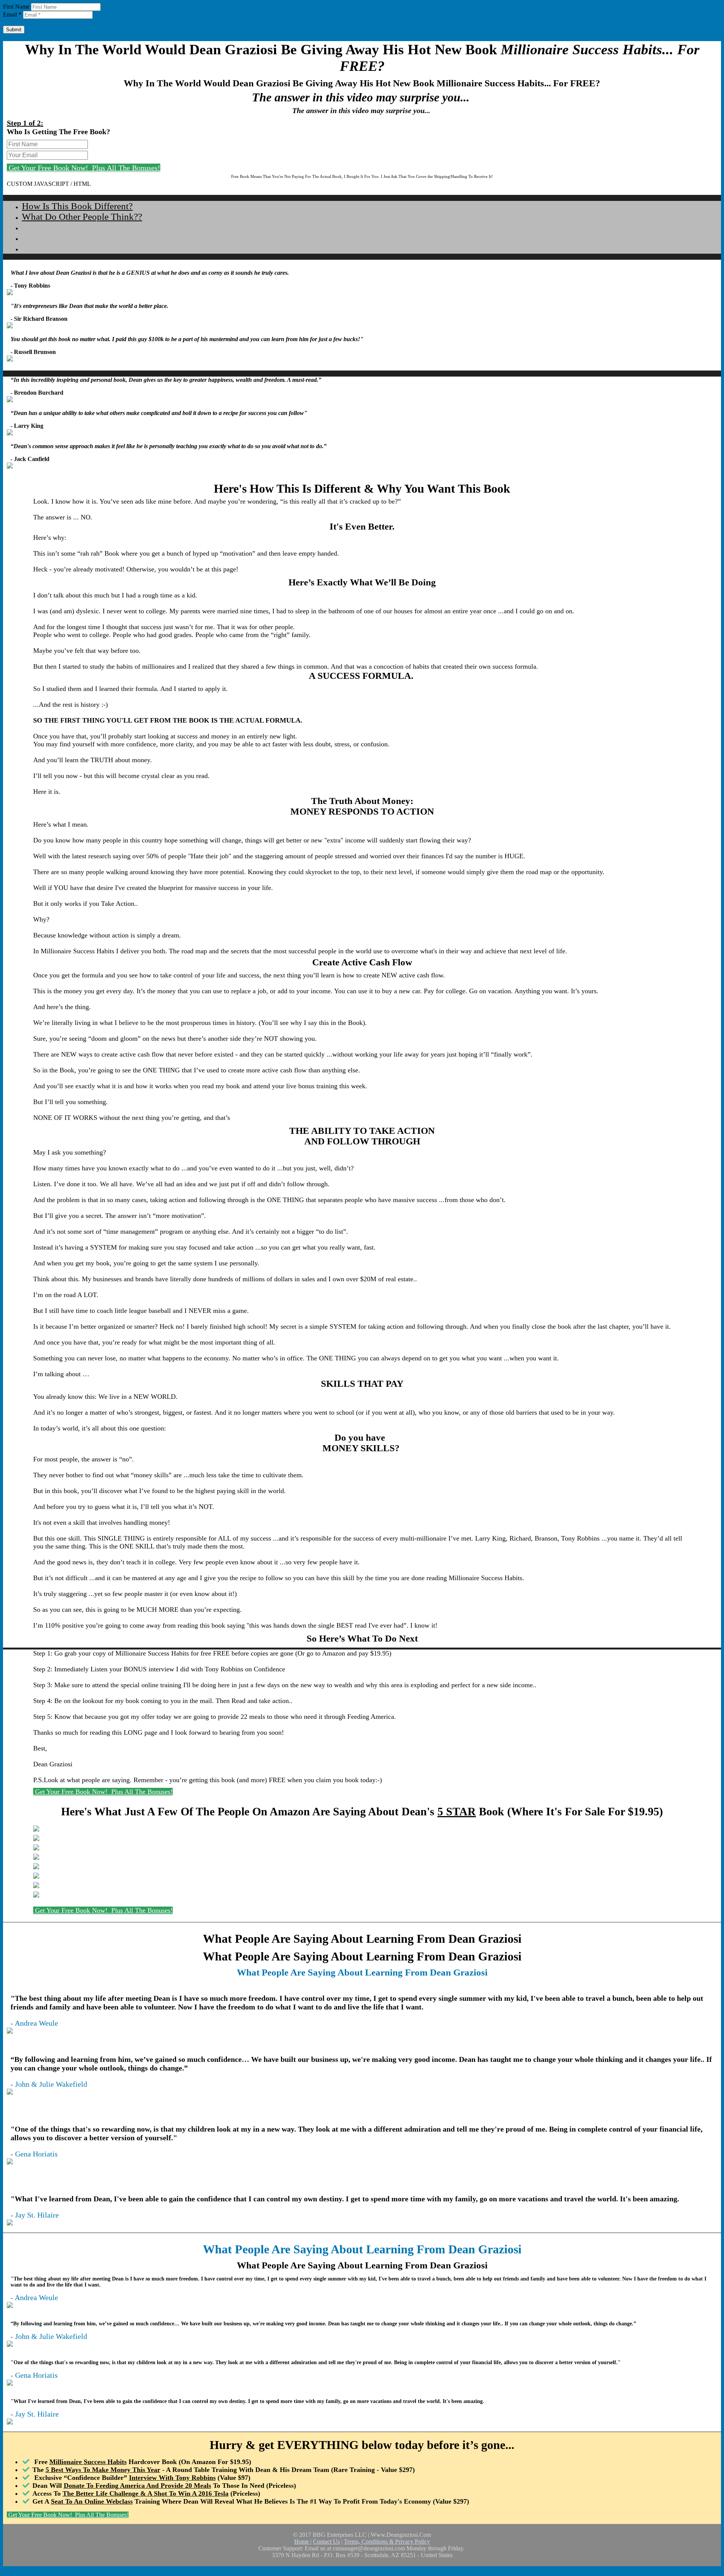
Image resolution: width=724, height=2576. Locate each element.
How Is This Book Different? (77, 206)
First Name (16, 7)
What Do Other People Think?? (82, 217)
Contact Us (326, 2542)
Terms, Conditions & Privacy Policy (387, 2542)
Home (302, 2542)
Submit (14, 30)
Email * (12, 15)
